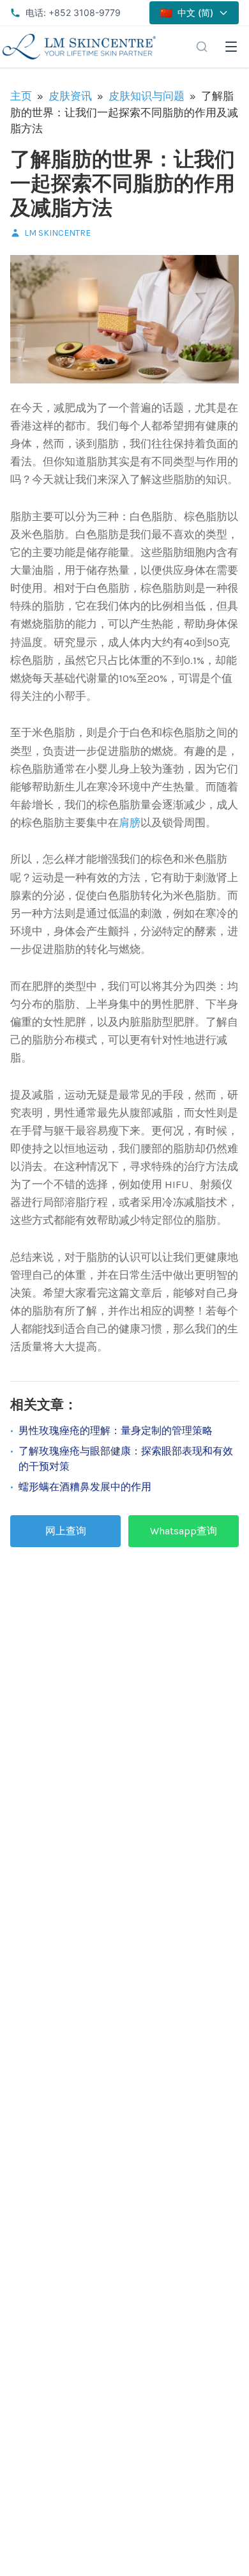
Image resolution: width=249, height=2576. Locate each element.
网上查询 (66, 1531)
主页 (21, 96)
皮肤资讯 (70, 96)
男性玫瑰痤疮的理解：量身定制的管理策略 (116, 1431)
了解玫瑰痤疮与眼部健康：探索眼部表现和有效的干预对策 (126, 1459)
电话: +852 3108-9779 (73, 12)
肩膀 (130, 822)
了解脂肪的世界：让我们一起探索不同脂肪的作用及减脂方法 (123, 184)
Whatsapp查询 (184, 1531)
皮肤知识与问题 (147, 96)
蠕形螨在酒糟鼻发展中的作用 (85, 1487)
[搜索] (202, 47)
